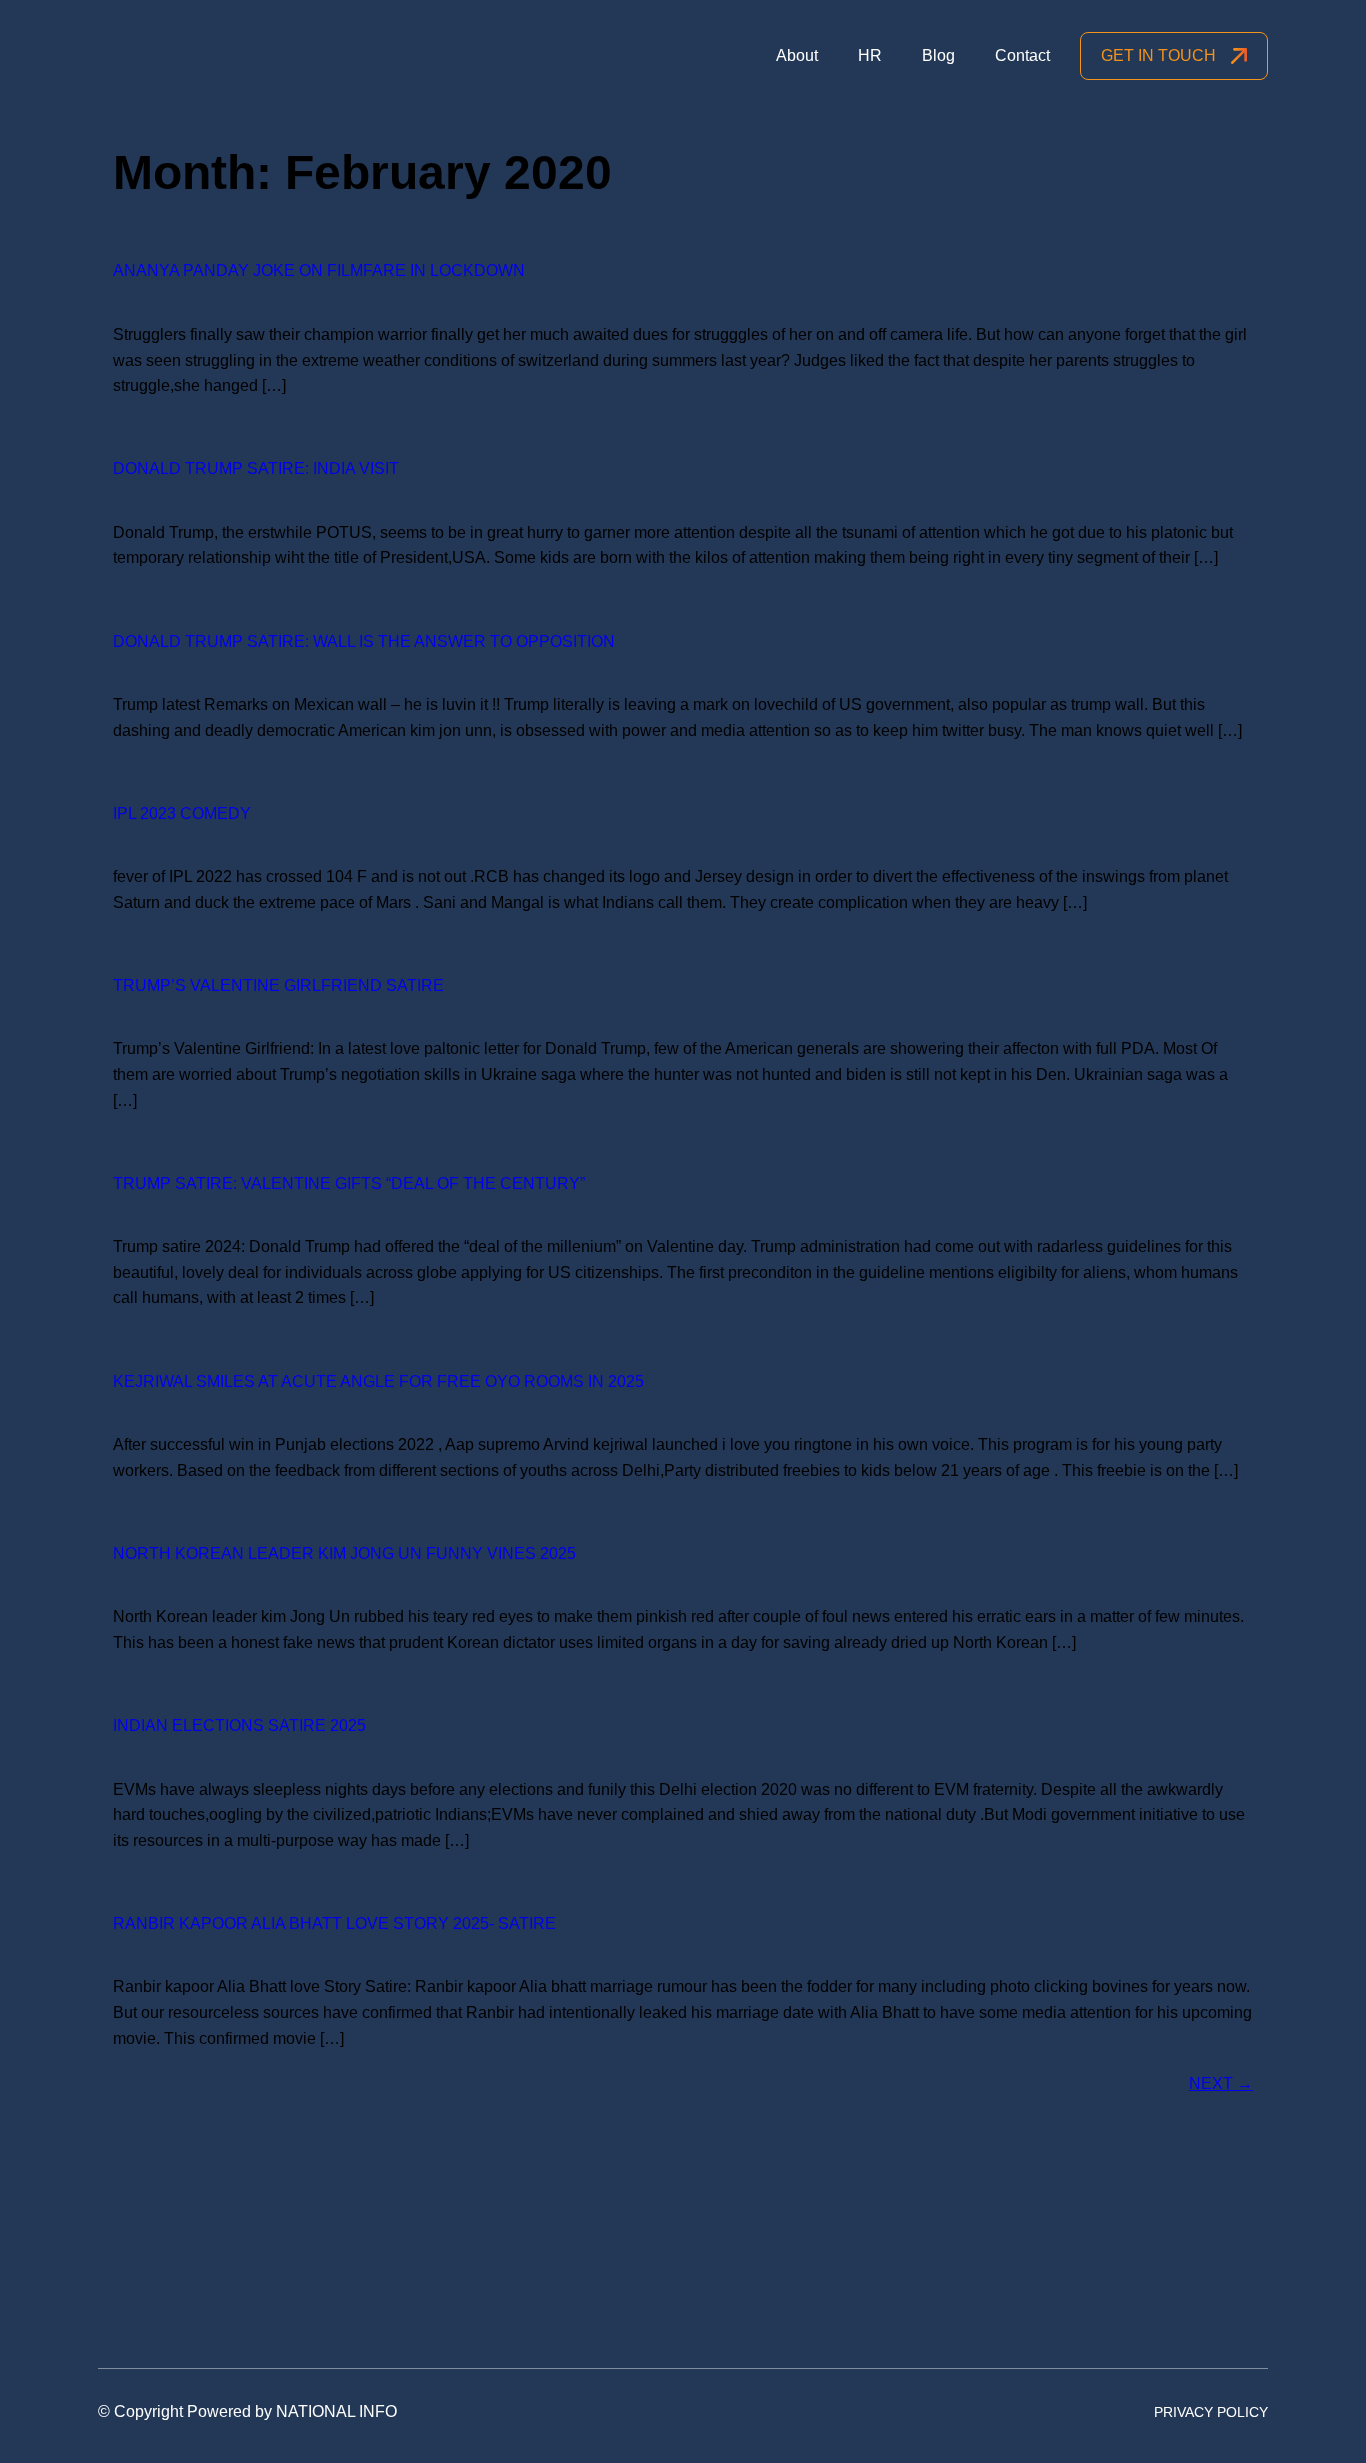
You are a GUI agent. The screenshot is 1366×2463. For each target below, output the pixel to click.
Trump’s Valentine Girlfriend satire (278, 985)
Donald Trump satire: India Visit (256, 468)
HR (870, 55)
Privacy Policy (1211, 2412)
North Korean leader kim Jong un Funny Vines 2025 (344, 1553)
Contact (1022, 55)
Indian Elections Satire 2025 (239, 1725)
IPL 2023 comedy (182, 813)
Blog (938, 55)
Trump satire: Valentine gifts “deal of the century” (349, 1183)
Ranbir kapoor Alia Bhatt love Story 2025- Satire (334, 1923)
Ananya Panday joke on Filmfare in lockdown (319, 270)
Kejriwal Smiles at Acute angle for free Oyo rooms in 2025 (378, 1381)
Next (1221, 2083)
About (797, 55)
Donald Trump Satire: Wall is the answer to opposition (364, 641)
